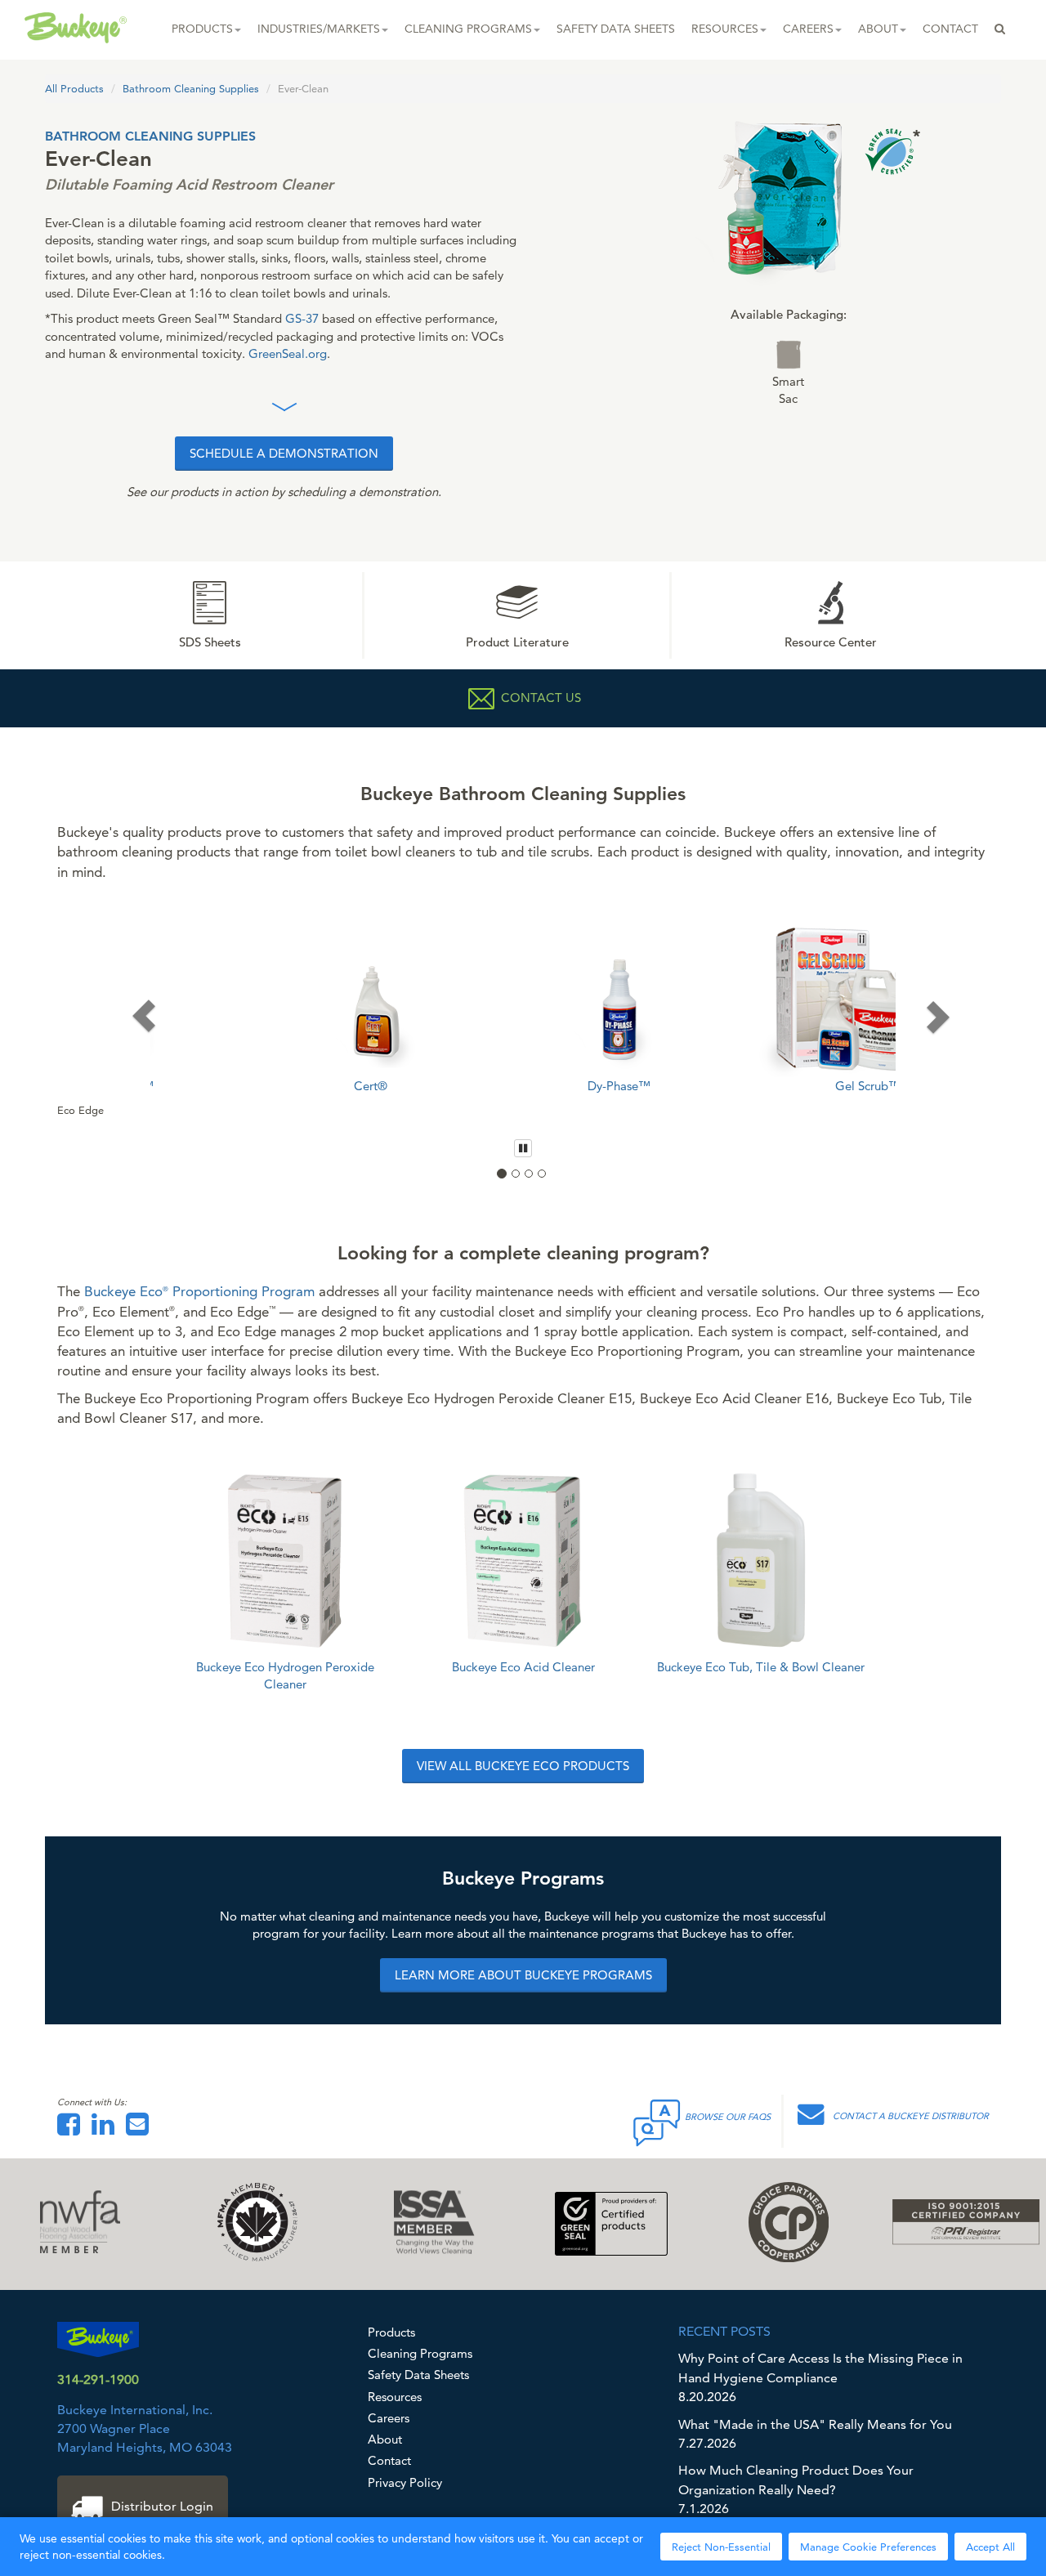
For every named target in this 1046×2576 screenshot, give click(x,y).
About (385, 2439)
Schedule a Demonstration (284, 453)
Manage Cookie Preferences (868, 2547)
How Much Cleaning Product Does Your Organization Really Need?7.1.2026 (796, 2489)
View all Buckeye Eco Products (523, 1767)
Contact (389, 2460)
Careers (389, 2418)
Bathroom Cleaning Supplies (191, 88)
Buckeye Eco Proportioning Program (199, 1291)
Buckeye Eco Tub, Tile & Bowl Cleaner (761, 1667)
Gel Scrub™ (771, 1086)
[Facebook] (73, 2130)
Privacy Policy (405, 2482)
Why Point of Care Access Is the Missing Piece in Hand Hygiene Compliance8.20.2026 (820, 2377)
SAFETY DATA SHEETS (616, 29)
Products (391, 2332)
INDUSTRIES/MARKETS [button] (319, 29)
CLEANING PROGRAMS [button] (468, 29)
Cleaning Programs (420, 2353)
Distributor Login (162, 2506)
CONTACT (950, 29)
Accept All (990, 2547)
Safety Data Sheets (418, 2375)
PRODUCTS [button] (202, 29)
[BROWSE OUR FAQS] (658, 2119)
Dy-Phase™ (523, 1086)
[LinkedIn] (107, 2130)
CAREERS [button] (808, 29)
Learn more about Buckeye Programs (523, 1976)
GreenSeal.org (288, 353)
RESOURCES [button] (725, 29)
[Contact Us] (141, 2130)
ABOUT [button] (878, 29)
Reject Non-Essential (721, 2547)
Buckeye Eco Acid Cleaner (523, 1667)
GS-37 (302, 318)
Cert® (274, 1086)
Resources (395, 2397)
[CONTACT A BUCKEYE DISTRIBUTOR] (815, 2119)
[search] (1000, 29)
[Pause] (523, 1148)
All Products (74, 88)
